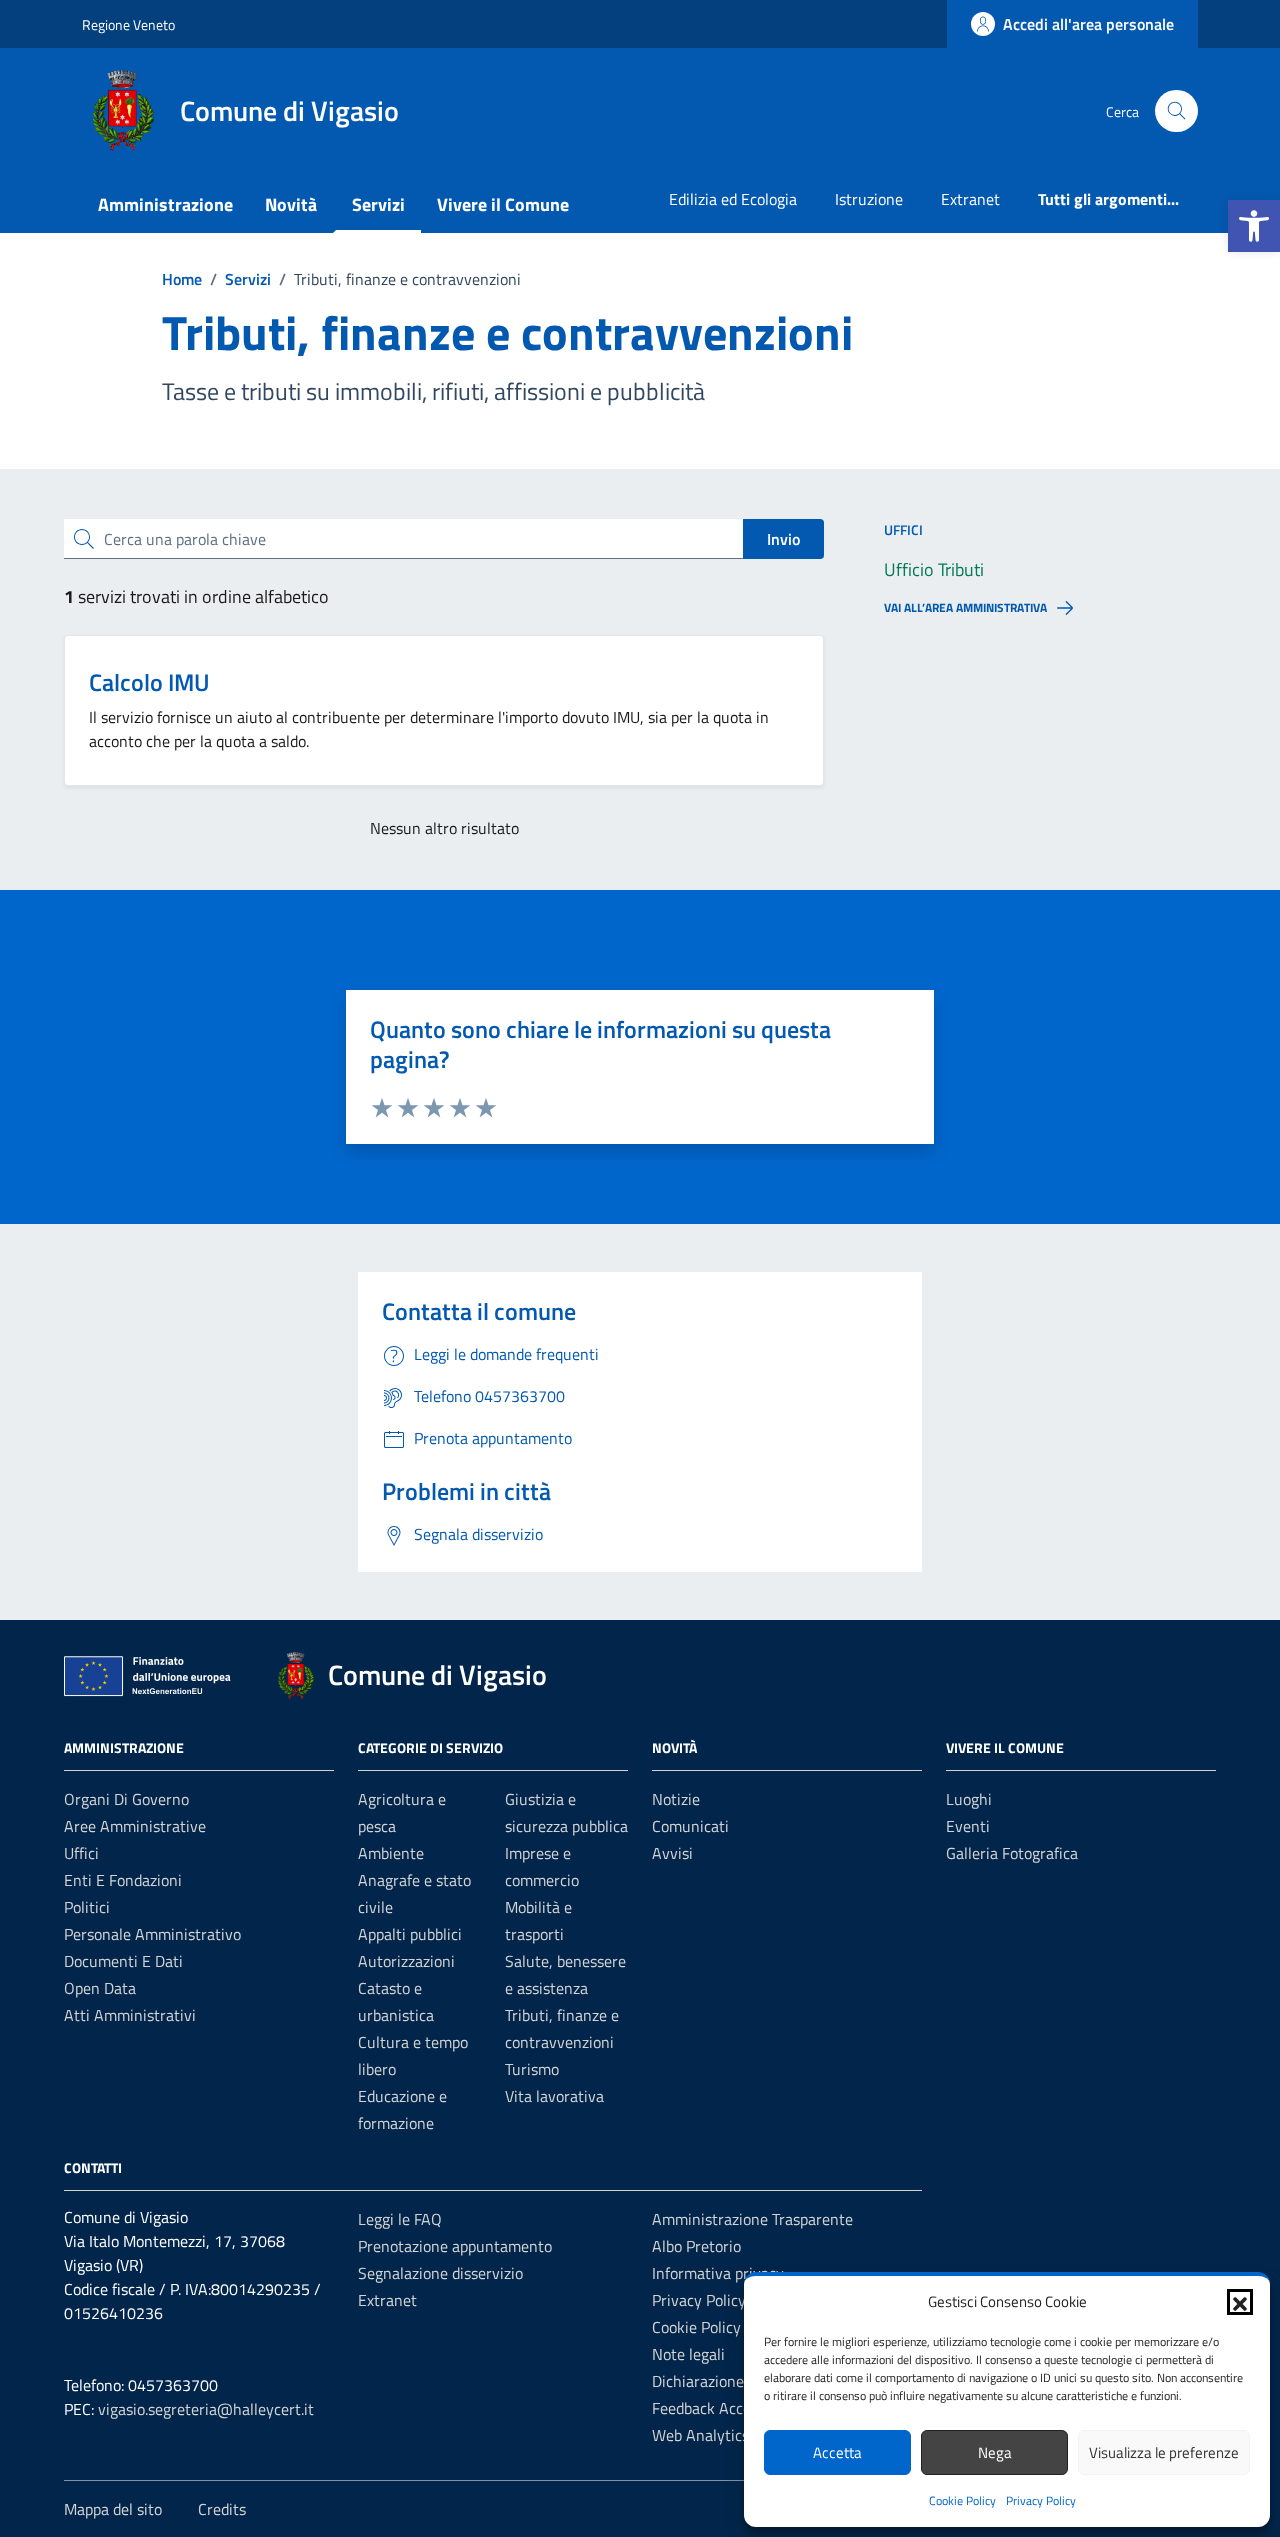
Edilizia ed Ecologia (733, 199)
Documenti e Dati (123, 1961)
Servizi (378, 204)
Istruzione (869, 199)
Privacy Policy (1041, 2500)
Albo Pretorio (696, 2246)
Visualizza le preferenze (1164, 2452)
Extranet (970, 199)
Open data (100, 1988)
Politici (87, 1907)
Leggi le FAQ (400, 2219)
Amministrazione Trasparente (752, 2219)
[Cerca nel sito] (1176, 111)
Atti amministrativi (130, 2015)
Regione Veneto (128, 24)
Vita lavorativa (554, 2096)
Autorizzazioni (406, 1961)
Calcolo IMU (149, 682)
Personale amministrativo (152, 1934)
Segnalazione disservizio (440, 2273)
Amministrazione (165, 204)
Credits (222, 2509)
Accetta (837, 2452)
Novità (291, 204)
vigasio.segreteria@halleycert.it (206, 2409)
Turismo (532, 2069)
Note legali (688, 2354)
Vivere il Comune (503, 204)
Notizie (676, 1799)
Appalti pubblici (410, 1934)
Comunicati (690, 1826)
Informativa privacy (718, 2273)
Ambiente (391, 1853)
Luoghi (969, 1799)
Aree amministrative (135, 1826)
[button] (1254, 226)
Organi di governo (126, 1799)
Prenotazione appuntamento (455, 2246)
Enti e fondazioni (123, 1880)
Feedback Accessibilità (727, 2408)
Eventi (968, 1826)
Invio (783, 539)
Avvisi (672, 1853)
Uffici (81, 1853)
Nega (995, 2452)
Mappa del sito (113, 2509)
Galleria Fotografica (1012, 1853)
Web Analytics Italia (719, 2435)
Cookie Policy (962, 2500)
